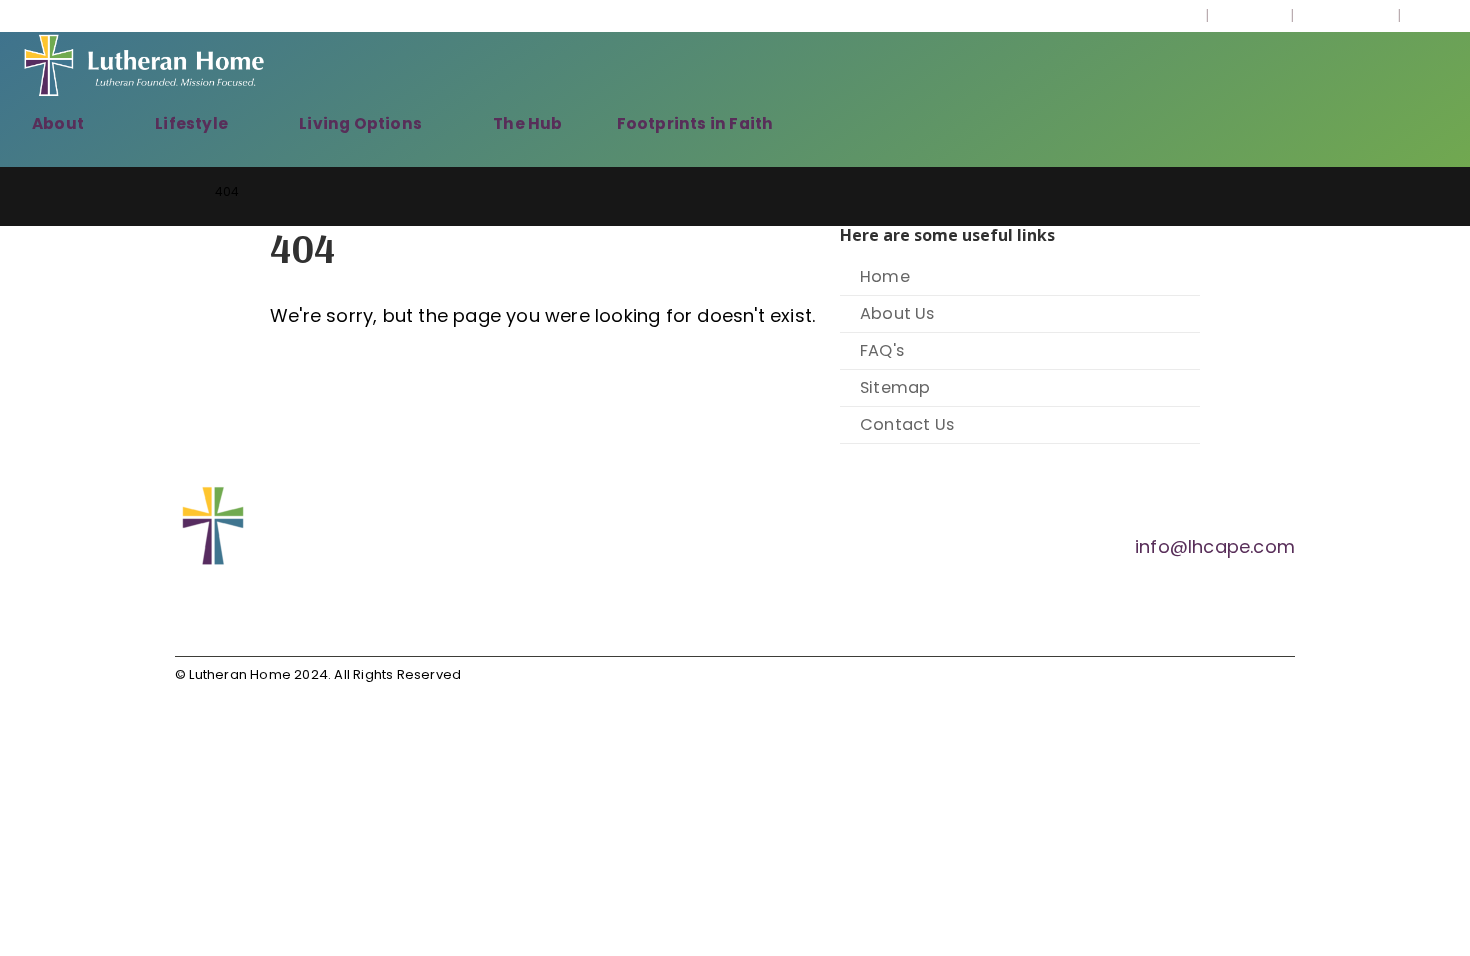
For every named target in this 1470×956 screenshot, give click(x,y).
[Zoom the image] (340, 496)
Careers (1249, 16)
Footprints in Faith (695, 123)
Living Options (360, 123)
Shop (1430, 16)
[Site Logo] (145, 68)
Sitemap (895, 387)
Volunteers (1345, 16)
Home (885, 276)
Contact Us (907, 424)
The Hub (527, 123)
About (58, 123)
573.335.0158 (1146, 16)
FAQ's (882, 350)
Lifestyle (191, 123)
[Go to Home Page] (181, 191)
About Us (897, 313)
